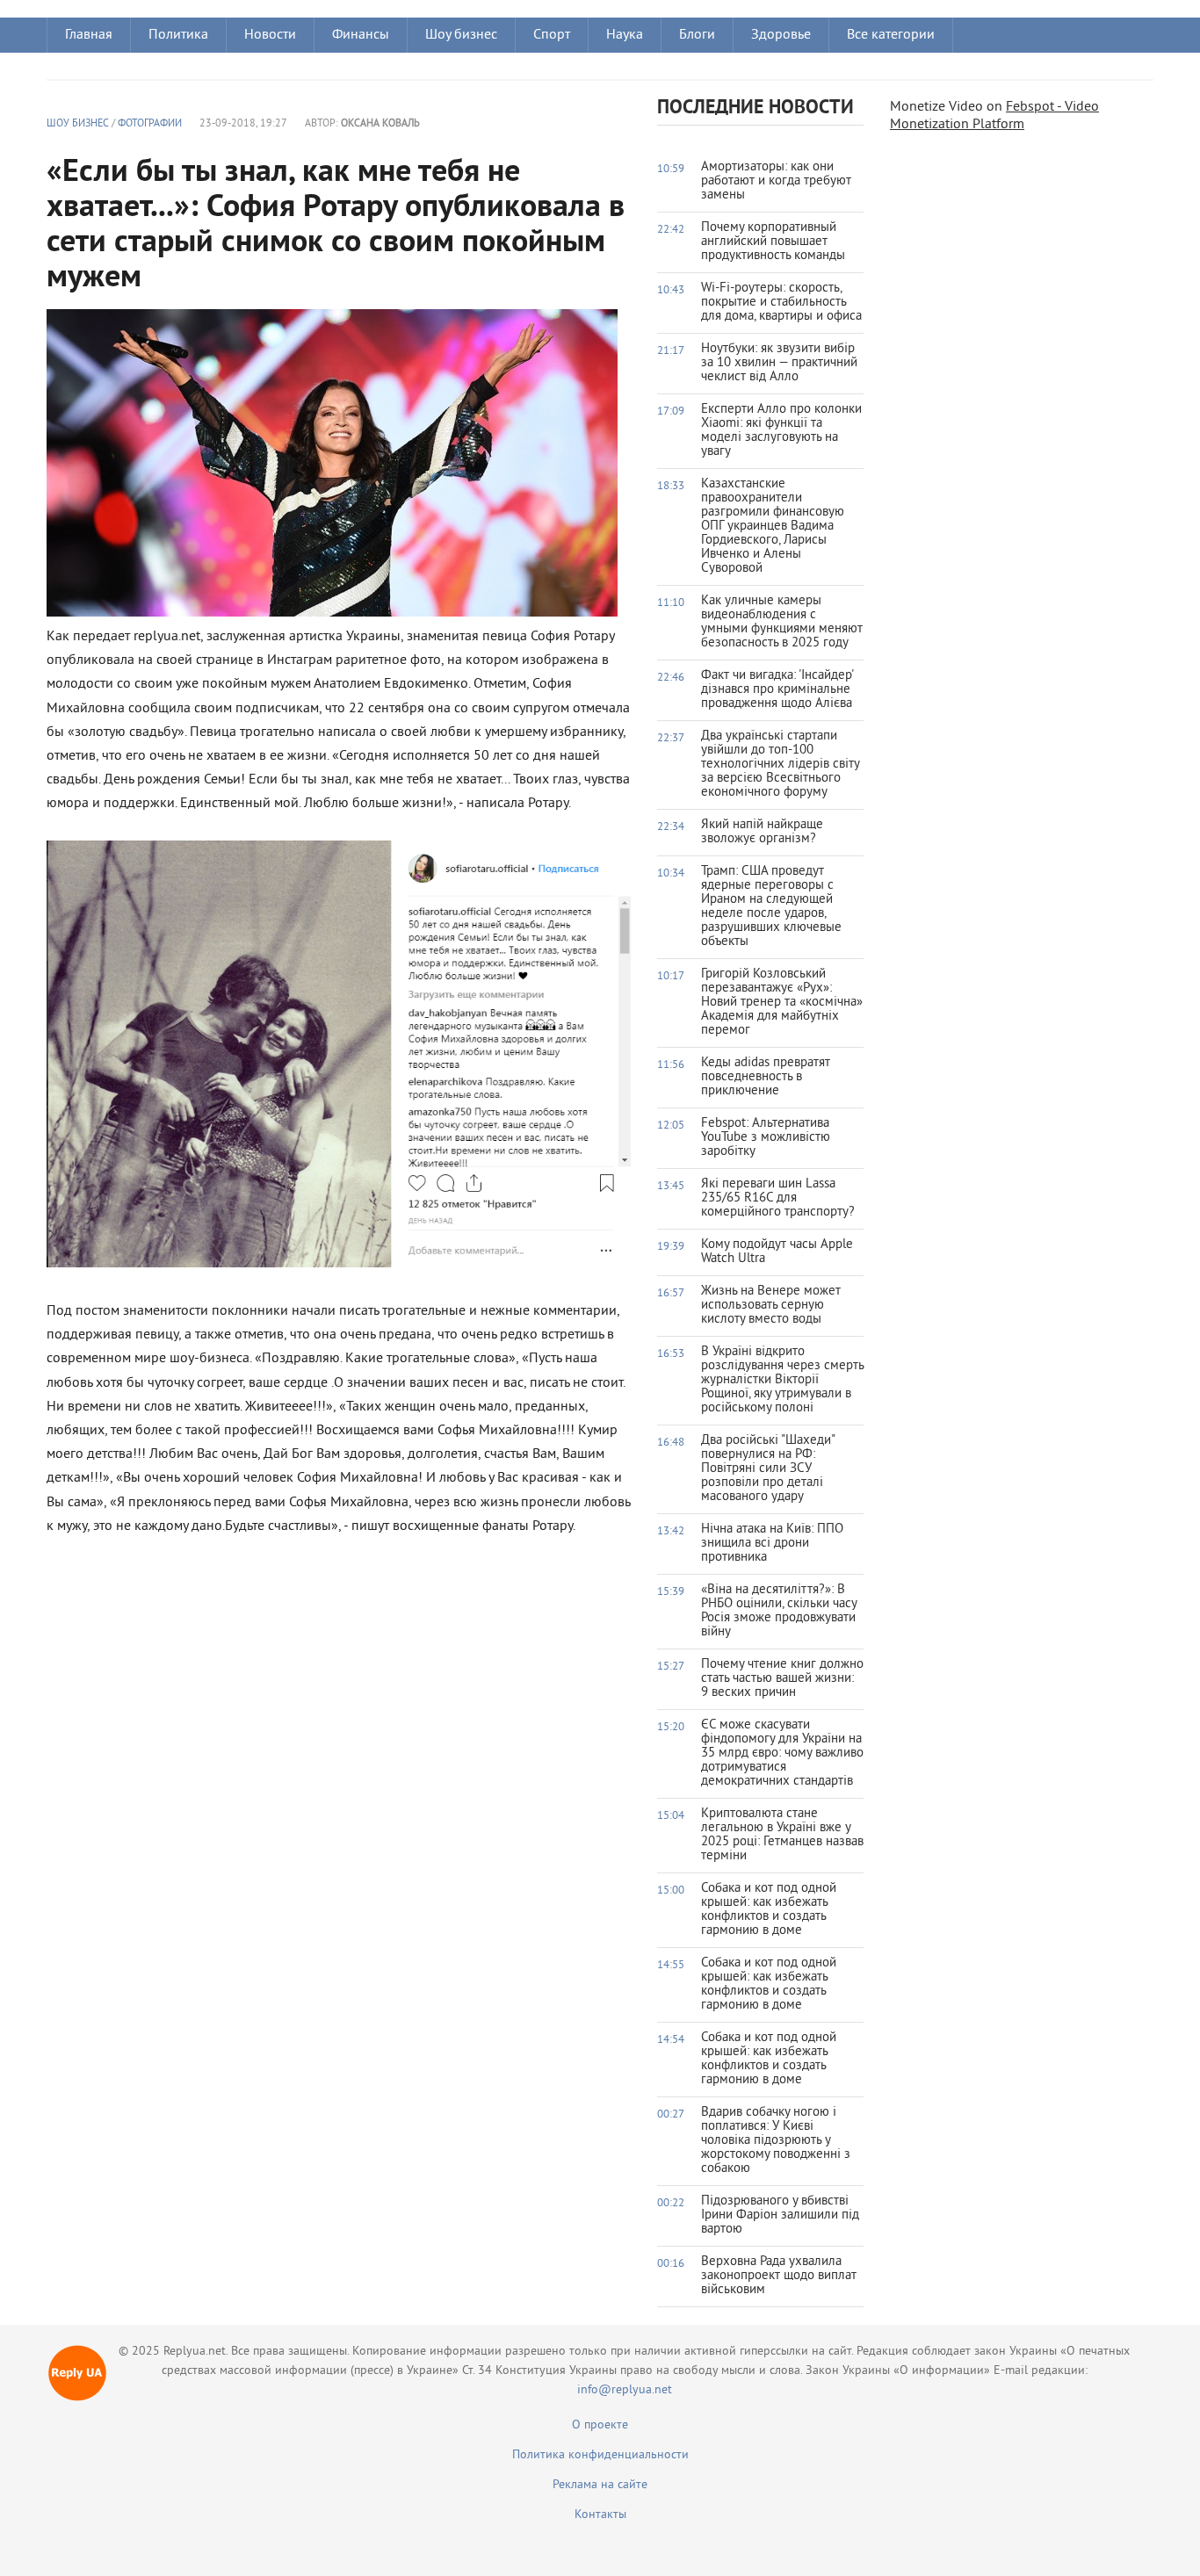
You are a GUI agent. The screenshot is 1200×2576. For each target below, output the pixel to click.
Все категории (891, 35)
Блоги (697, 35)
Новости (270, 35)
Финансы (361, 35)
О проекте (600, 2425)
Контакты (600, 2515)
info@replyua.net (625, 2390)
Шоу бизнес (461, 35)
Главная (89, 35)
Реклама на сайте (600, 2485)
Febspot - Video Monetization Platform (994, 116)
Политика (178, 35)
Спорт (552, 35)
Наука (625, 35)
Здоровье (781, 35)
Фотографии (150, 124)
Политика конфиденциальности (600, 2455)
